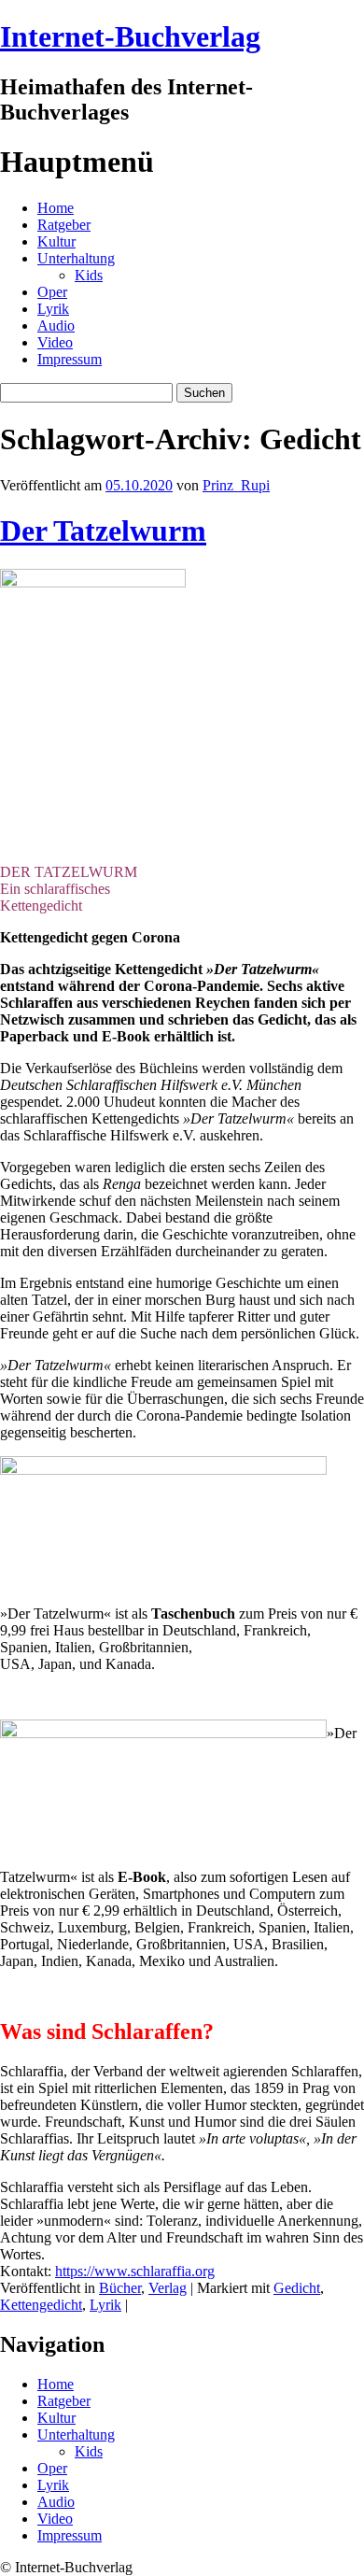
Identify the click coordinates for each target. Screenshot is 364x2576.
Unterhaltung (76, 258)
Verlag (168, 2288)
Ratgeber (64, 225)
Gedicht (297, 2288)
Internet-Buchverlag (130, 36)
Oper (52, 292)
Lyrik (53, 309)
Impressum (70, 359)
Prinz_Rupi (236, 485)
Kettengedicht (41, 2305)
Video (55, 342)
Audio (56, 326)
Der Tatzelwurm (103, 531)
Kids (89, 275)
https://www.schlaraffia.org (135, 2271)
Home (56, 208)
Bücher (120, 2288)
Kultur (56, 241)
